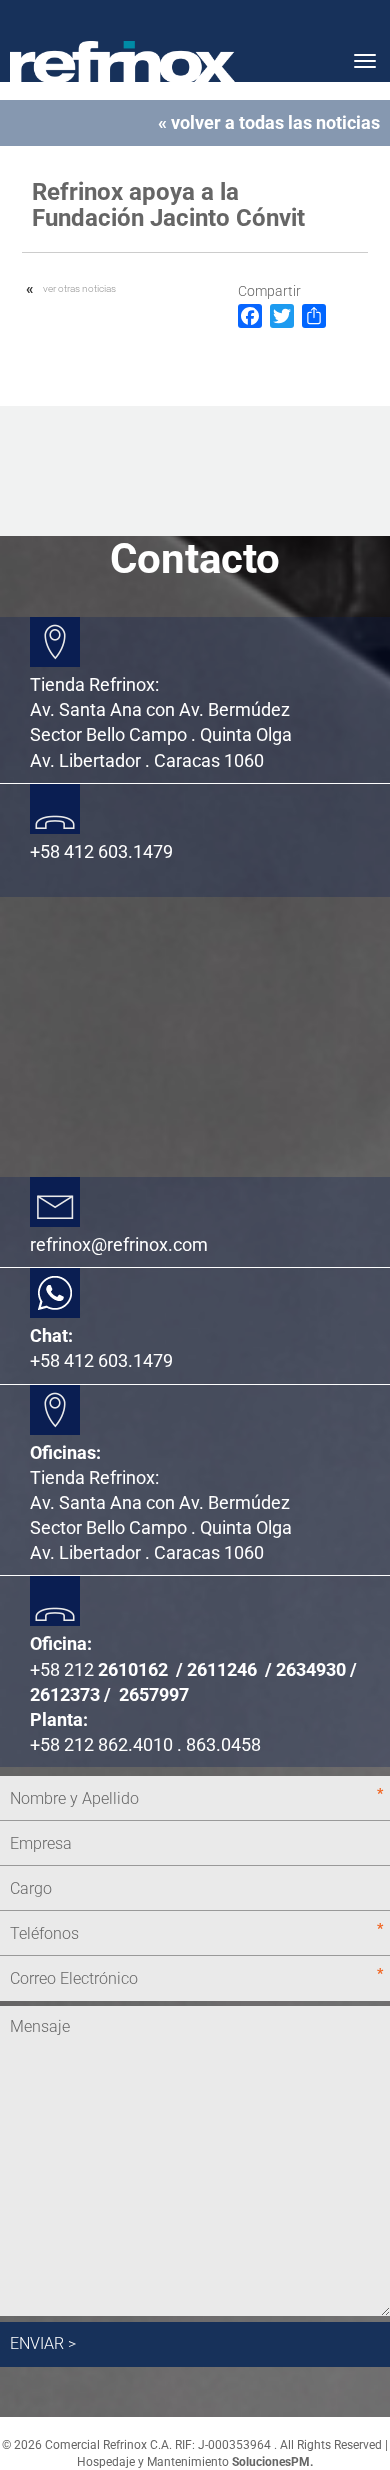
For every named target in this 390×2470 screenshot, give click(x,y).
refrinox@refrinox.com (119, 1244)
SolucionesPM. (272, 2462)
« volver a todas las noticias (269, 122)
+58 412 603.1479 (101, 1360)
